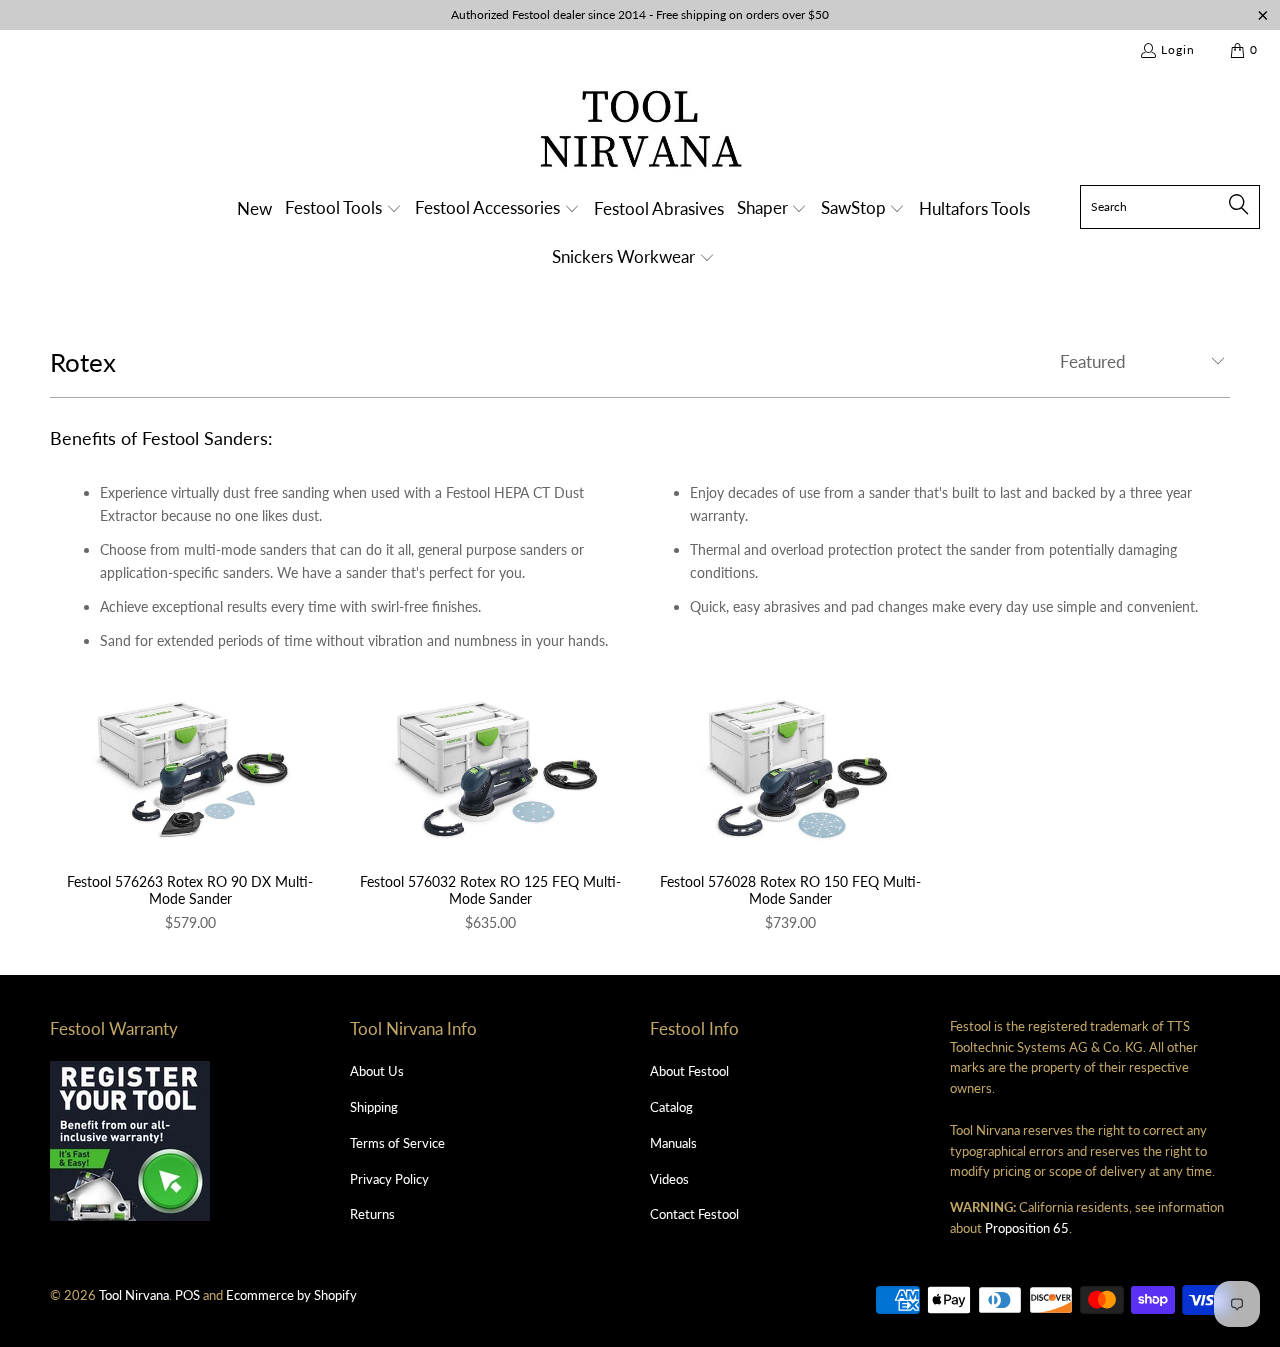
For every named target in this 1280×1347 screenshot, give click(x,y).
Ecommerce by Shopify (291, 1295)
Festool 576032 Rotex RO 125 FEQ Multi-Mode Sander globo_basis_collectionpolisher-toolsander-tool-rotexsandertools (490, 769)
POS (187, 1295)
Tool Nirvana (134, 1295)
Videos (669, 1179)
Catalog (671, 1107)
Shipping (374, 1107)
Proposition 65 (1027, 1228)
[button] (343, 209)
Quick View (190, 812)
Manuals (673, 1143)
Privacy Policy (389, 1179)
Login (1178, 49)
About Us (377, 1071)
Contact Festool (694, 1214)
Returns (372, 1214)
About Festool (689, 1071)
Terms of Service (397, 1143)
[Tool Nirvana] (640, 132)
